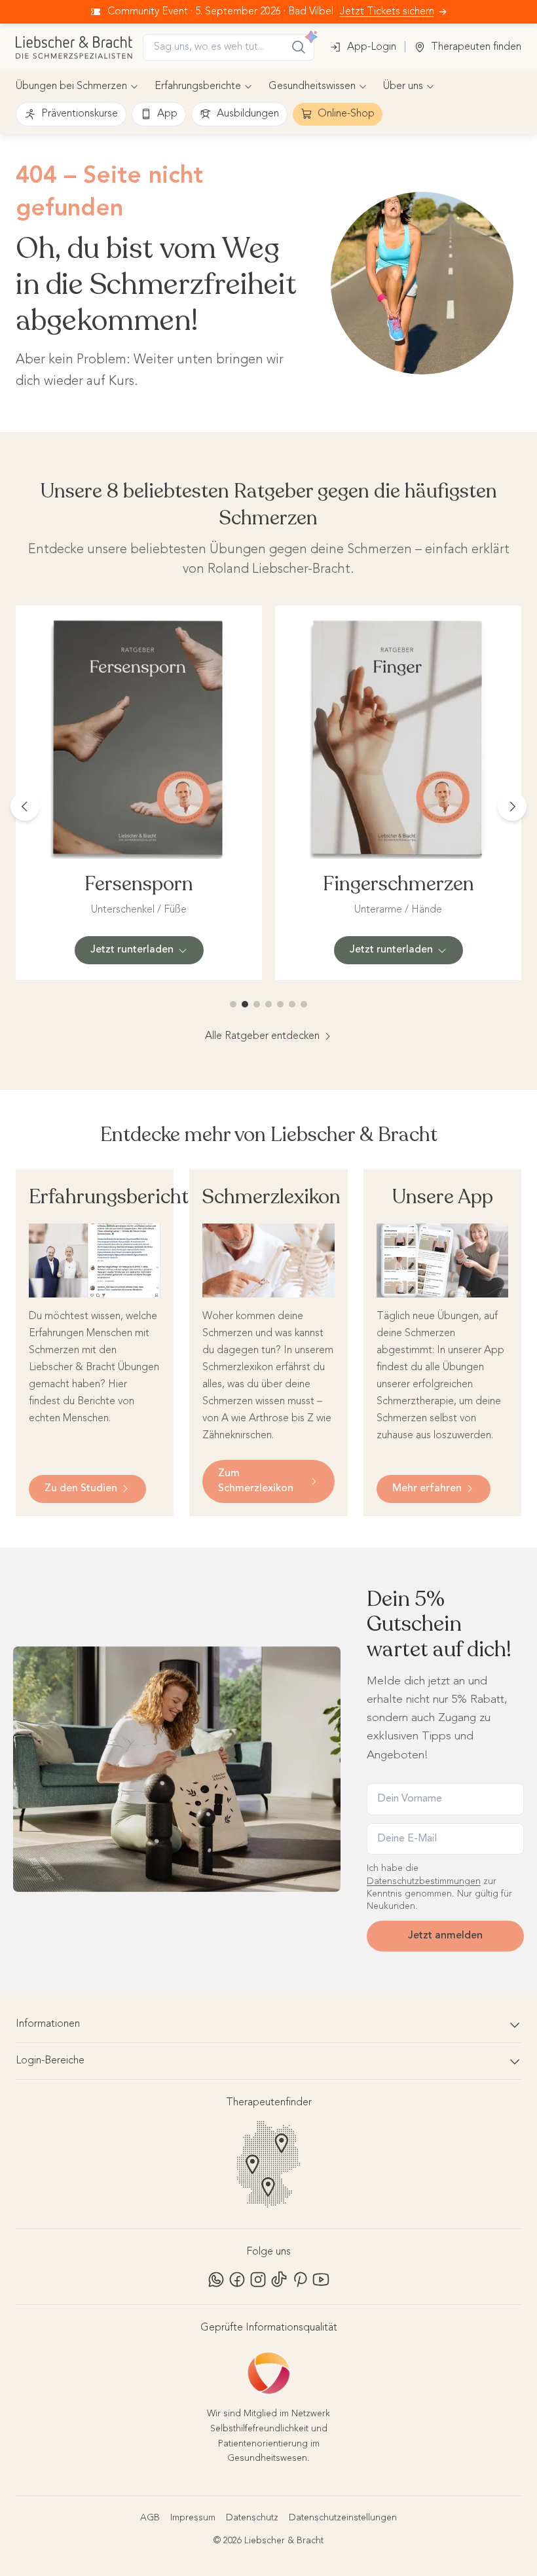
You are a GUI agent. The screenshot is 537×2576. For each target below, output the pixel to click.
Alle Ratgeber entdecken (262, 1036)
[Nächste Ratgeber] (512, 807)
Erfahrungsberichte (198, 86)
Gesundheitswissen (312, 86)
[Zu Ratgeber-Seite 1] (233, 1004)
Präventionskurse (80, 114)
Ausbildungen (248, 114)
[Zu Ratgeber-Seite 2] (245, 1004)
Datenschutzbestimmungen (424, 1881)
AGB (150, 2518)
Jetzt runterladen (132, 950)
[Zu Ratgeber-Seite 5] (280, 1004)
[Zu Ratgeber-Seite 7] (304, 1004)
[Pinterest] (300, 2279)
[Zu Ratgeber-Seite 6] (292, 1004)
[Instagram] (258, 2279)
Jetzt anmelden (445, 1936)
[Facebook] (237, 2279)
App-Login (372, 47)
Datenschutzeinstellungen (343, 2518)
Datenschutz (252, 2518)
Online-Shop (346, 114)
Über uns (403, 86)
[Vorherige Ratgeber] (25, 807)
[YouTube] (321, 2279)
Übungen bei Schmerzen (71, 86)
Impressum (193, 2518)
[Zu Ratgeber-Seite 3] (257, 1004)
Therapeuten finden (476, 47)
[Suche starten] (299, 47)
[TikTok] (279, 2279)
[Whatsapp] (216, 2279)
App (167, 114)
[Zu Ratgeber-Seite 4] (268, 1004)
